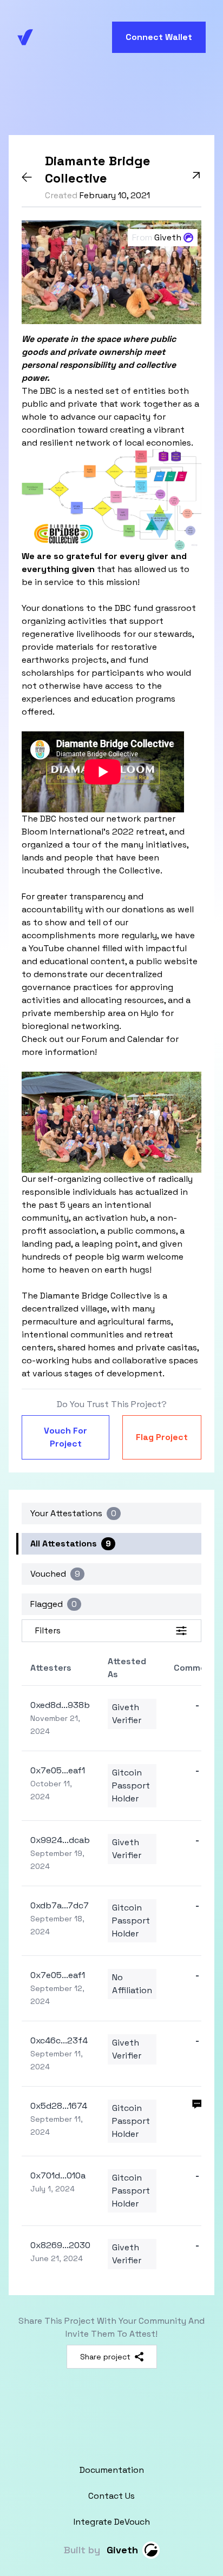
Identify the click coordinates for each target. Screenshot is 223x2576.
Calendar (145, 1039)
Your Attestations (73, 1513)
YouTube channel (64, 948)
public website (167, 961)
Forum (94, 1039)
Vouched (55, 1574)
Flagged (54, 1604)
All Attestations (71, 1543)
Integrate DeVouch (112, 2522)
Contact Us (111, 2496)
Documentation (112, 2470)
